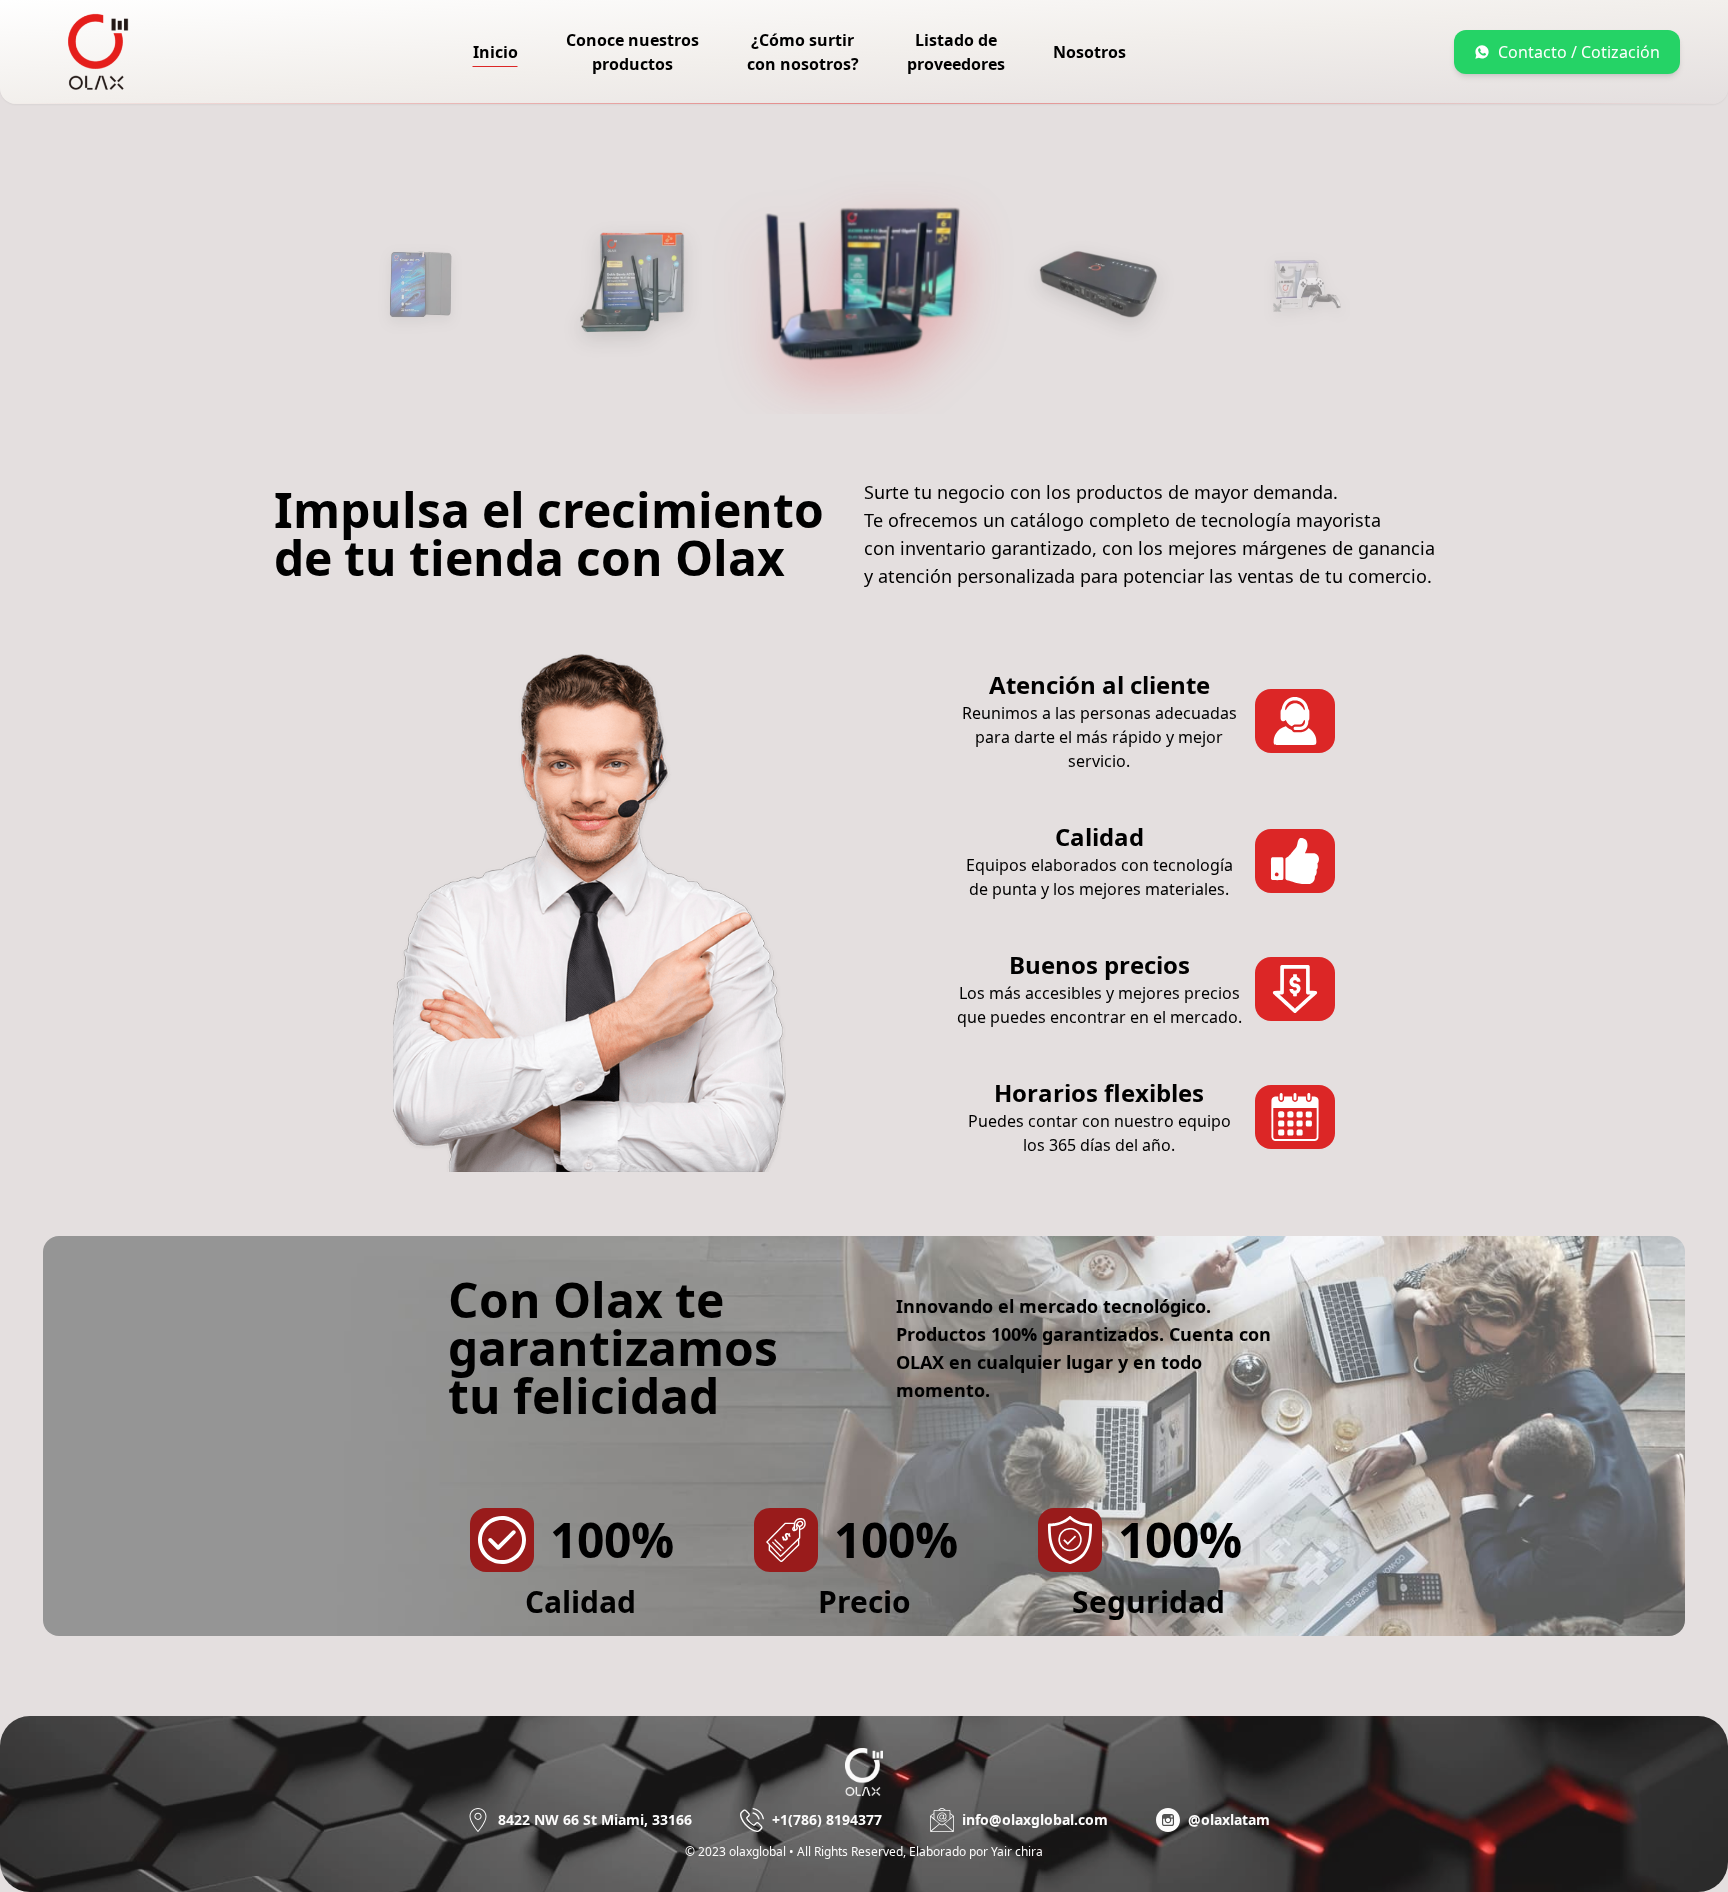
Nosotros (1089, 52)
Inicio (495, 52)
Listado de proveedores (956, 52)
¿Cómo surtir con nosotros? (803, 52)
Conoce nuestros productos (632, 52)
